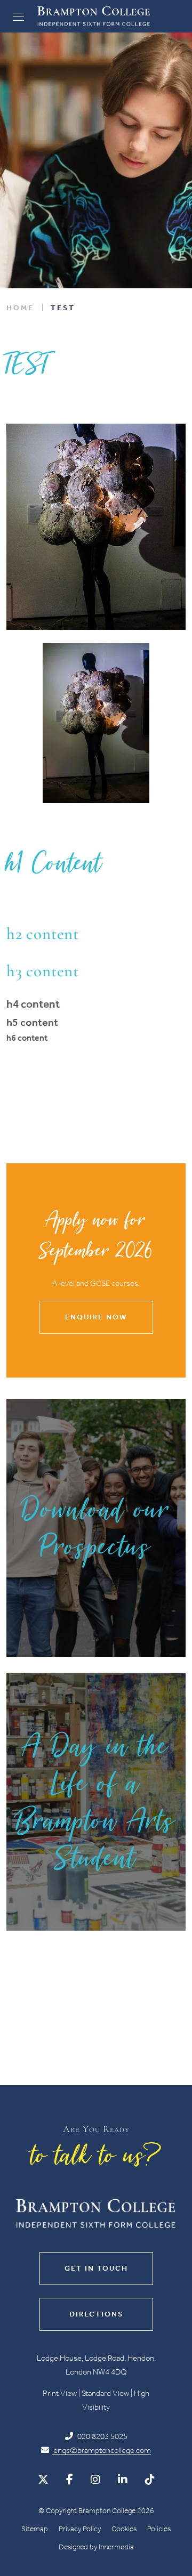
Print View (60, 2393)
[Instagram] (95, 2480)
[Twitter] (43, 2480)
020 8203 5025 (102, 2436)
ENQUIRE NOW (96, 1317)
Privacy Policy (80, 2529)
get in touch (96, 2268)
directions (96, 2314)
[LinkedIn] (123, 2480)
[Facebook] (70, 2480)
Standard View (105, 2393)
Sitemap (35, 2529)
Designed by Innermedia (96, 2547)
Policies (159, 2529)
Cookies (124, 2529)
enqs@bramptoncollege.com (101, 2450)
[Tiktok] (150, 2480)
